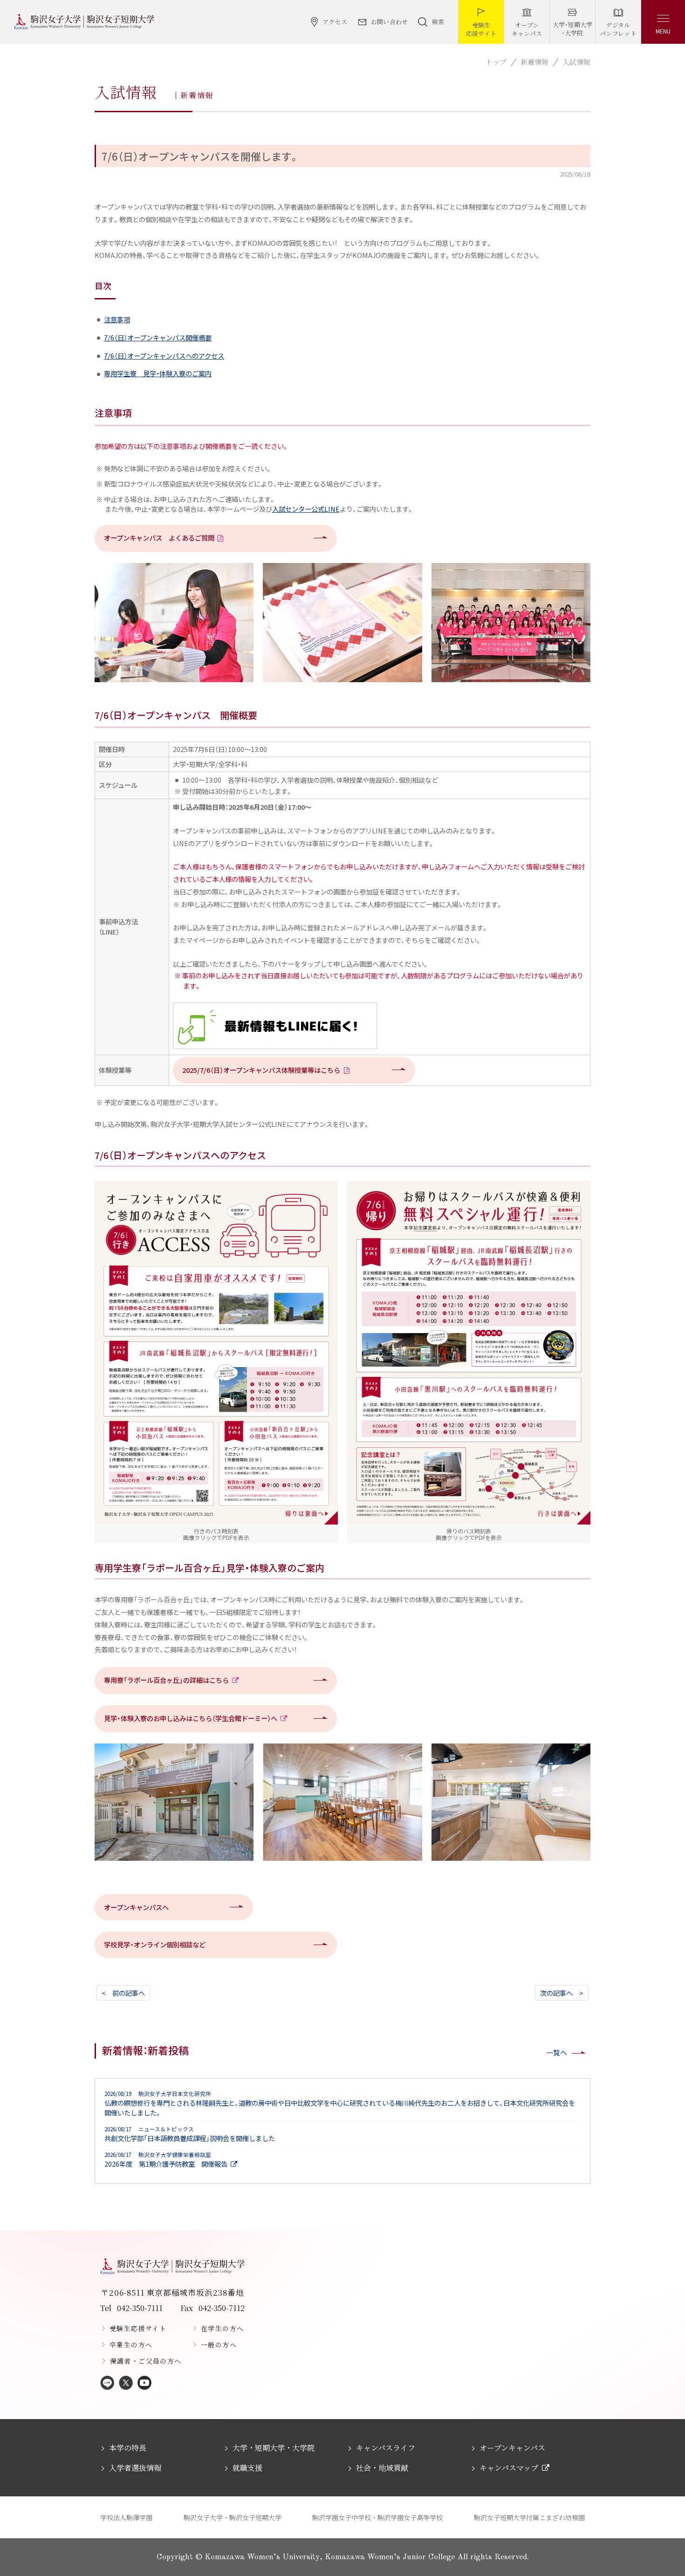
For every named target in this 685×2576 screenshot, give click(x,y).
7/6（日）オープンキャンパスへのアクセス (164, 356)
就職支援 (247, 2468)
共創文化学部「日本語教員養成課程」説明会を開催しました (190, 2134)
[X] (126, 2383)
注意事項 (117, 319)
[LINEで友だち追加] (107, 2383)
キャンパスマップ (509, 2468)
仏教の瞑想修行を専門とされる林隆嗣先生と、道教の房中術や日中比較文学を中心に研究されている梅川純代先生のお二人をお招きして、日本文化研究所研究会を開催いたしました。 (340, 2104)
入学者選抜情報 (135, 2468)
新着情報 (534, 62)
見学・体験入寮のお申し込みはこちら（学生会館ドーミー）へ (191, 1718)
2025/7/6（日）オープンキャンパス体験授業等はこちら (261, 1070)
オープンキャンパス (512, 2448)
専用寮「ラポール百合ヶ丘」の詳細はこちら (166, 1680)
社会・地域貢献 (382, 2468)
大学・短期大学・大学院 (274, 2448)
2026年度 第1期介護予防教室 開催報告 (166, 2160)
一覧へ (557, 2052)
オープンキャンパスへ (136, 1907)
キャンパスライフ (386, 2448)
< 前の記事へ (123, 1993)
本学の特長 (128, 2448)
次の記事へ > (562, 1993)
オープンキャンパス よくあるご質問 (159, 538)
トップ (496, 62)
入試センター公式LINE (306, 509)
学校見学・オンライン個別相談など (155, 1944)
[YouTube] (144, 2383)
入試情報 (576, 62)
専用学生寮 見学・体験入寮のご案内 (158, 373)
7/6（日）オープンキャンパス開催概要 (158, 337)
